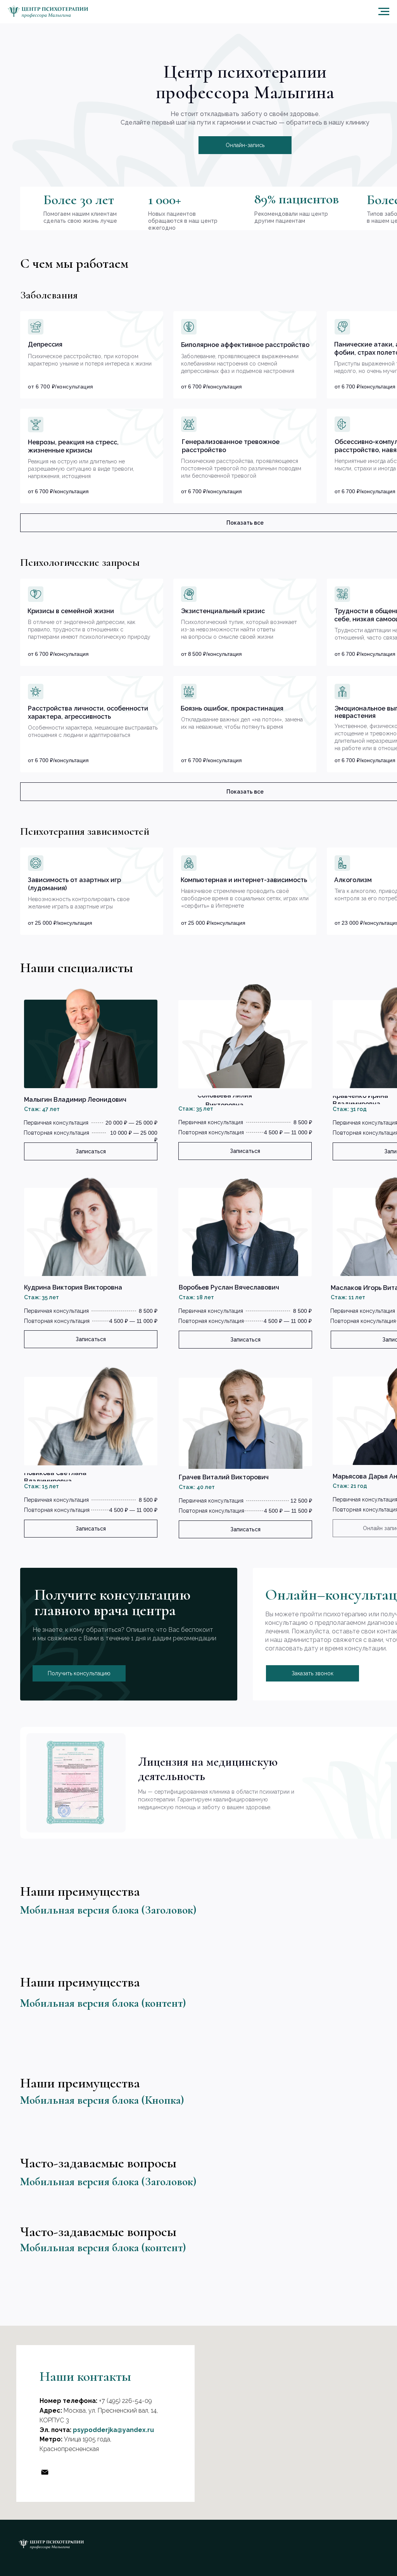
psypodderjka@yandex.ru (113, 2430)
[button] (245, 145)
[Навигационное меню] (384, 12)
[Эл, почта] (45, 2472)
